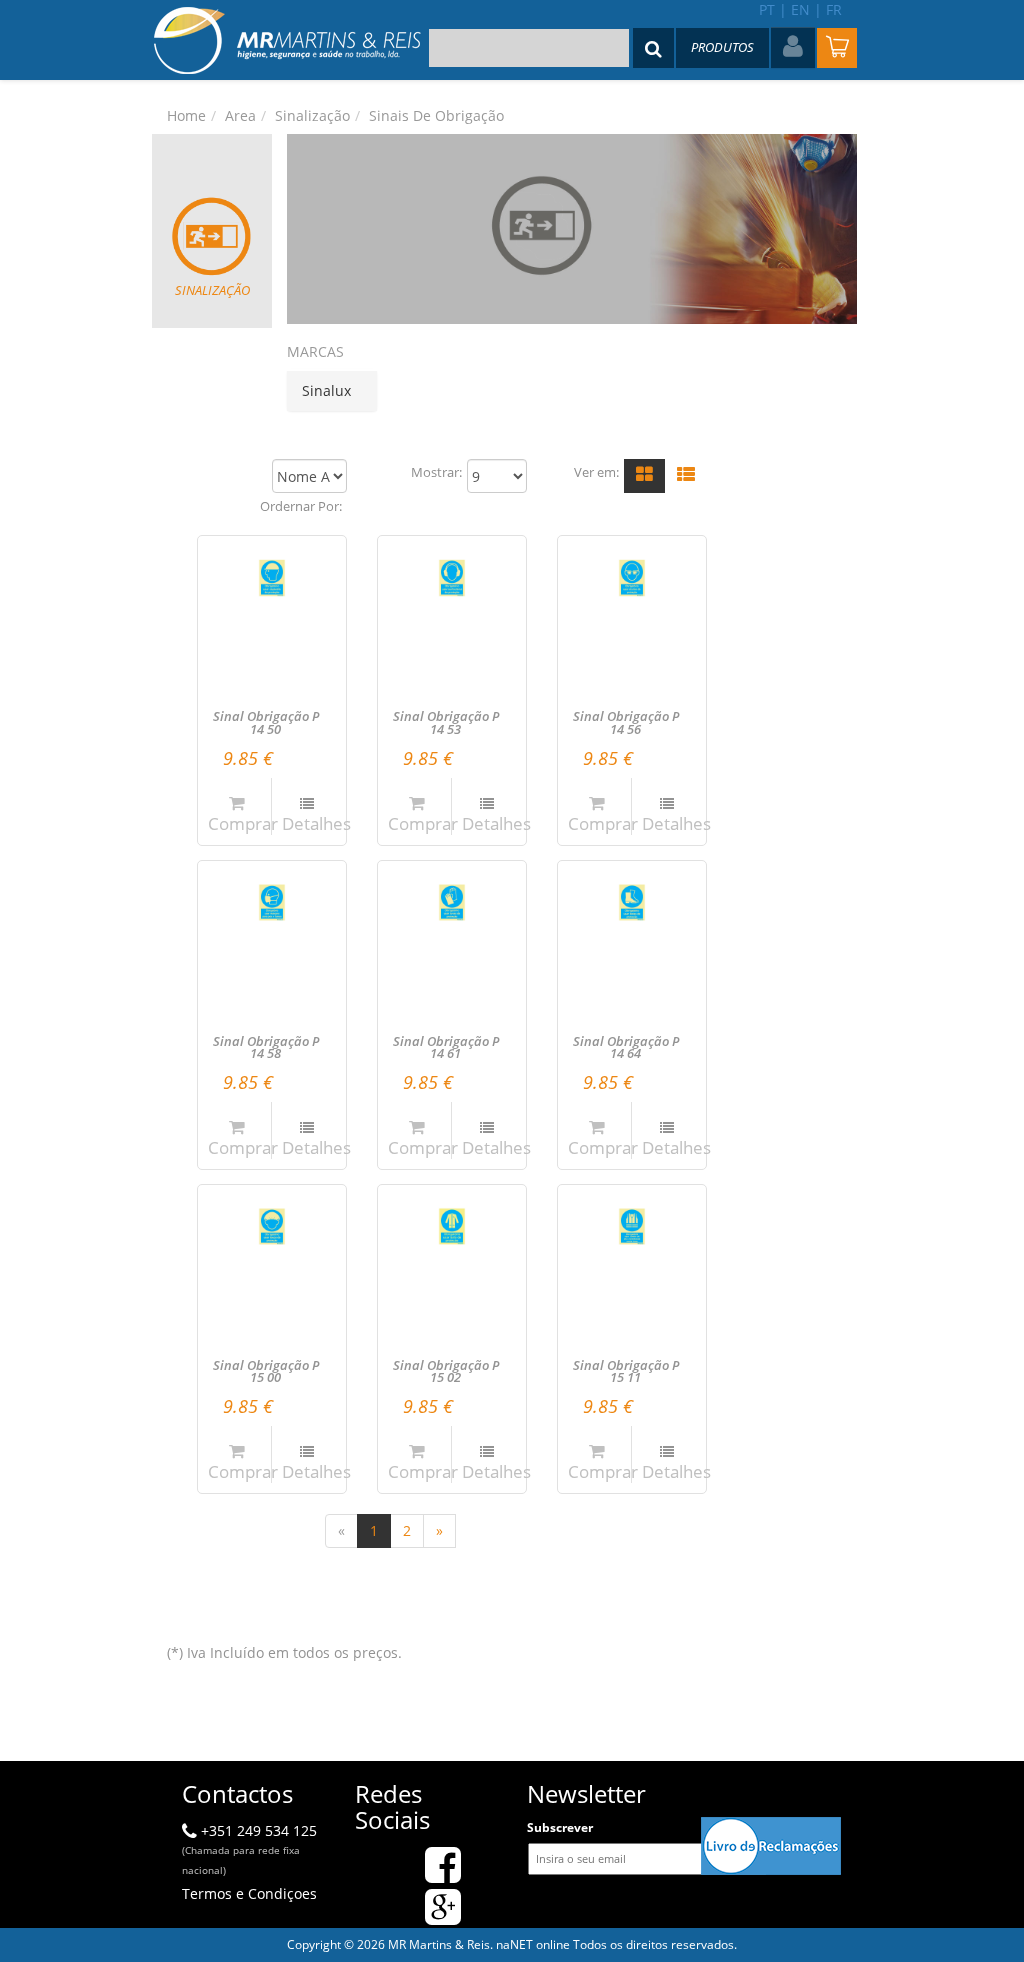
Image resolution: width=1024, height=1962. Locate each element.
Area (240, 115)
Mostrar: (436, 472)
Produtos (722, 47)
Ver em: (596, 472)
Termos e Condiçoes (249, 1893)
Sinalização (312, 115)
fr (834, 9)
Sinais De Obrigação (436, 115)
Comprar (243, 823)
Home (186, 115)
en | (806, 9)
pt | (773, 9)
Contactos (237, 1793)
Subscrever (560, 1827)
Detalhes (316, 823)
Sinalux (326, 390)
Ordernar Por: (301, 506)
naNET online (533, 1944)
